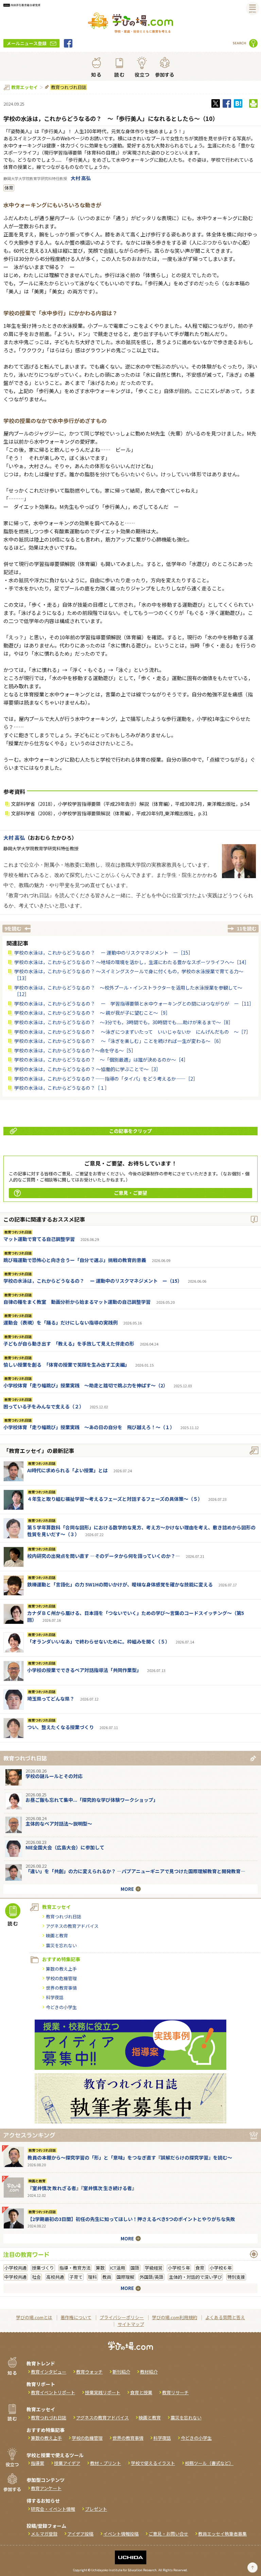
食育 (200, 2268)
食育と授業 (141, 2392)
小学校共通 (15, 2268)
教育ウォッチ (89, 2372)
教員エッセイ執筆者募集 (222, 2534)
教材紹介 (149, 2372)
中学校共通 (15, 2277)
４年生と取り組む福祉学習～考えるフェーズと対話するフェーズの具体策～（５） (115, 1499)
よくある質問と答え (225, 2317)
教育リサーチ (175, 2392)
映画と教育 (57, 1935)
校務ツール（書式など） (209, 2463)
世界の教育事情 (61, 1988)
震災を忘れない (61, 1945)
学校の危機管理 (61, 1978)
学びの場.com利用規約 (175, 2317)
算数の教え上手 (61, 1969)
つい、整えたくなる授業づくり (60, 1727)
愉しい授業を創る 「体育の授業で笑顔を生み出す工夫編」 (66, 1365)
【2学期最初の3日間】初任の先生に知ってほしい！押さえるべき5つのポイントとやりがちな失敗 (131, 2219)
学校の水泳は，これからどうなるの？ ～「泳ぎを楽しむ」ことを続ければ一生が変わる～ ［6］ (119, 1041)
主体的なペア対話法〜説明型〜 (59, 1824)
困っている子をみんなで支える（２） (44, 1406)
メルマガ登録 (44, 2534)
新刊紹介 (121, 2372)
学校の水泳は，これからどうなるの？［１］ (62, 1088)
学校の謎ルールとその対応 (54, 1776)
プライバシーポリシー (122, 2317)
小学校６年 (221, 2268)
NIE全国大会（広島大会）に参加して (65, 1847)
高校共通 (55, 2277)
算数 (100, 2268)
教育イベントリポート (53, 2392)
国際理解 (125, 2277)
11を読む (247, 928)
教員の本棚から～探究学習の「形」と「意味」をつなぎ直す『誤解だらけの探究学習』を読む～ (130, 2157)
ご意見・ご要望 (130, 1193)
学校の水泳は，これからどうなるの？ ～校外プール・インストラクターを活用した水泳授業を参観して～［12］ (128, 991)
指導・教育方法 (75, 2268)
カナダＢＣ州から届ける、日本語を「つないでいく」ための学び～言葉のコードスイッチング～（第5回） (136, 1616)
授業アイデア (67, 2463)
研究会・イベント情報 (53, 2509)
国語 (135, 2268)
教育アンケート (46, 2488)
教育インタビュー (49, 2372)
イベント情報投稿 (121, 2534)
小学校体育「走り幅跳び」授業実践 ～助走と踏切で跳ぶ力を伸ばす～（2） (86, 1385)
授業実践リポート (103, 2392)
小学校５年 (179, 2268)
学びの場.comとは (34, 2317)
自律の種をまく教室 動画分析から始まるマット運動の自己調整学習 (77, 1302)
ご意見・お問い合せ (168, 2534)
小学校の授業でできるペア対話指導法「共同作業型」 (84, 1670)
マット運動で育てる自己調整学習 (39, 1239)
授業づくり (43, 2268)
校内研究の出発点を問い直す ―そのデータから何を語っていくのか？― (104, 1556)
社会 (36, 2277)
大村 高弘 (81, 178)
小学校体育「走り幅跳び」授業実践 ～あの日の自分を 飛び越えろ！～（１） (89, 1427)
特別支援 (236, 2277)
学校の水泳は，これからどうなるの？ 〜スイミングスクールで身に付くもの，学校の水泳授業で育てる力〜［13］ (129, 975)
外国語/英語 (152, 2277)
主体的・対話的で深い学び (195, 2277)
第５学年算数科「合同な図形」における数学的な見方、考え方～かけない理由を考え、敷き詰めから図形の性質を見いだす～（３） (141, 1531)
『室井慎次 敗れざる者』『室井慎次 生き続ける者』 (82, 2188)
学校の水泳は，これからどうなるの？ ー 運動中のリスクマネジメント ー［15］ (104, 953)
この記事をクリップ (130, 1131)
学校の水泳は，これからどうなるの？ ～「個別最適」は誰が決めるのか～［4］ (101, 1060)
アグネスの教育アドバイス (72, 1926)
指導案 (38, 2463)
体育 (9, 188)
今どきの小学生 (61, 2007)
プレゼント (96, 2509)
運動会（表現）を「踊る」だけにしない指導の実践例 (60, 1322)
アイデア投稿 (80, 2534)
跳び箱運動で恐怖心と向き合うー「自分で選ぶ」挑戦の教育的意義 (75, 1260)
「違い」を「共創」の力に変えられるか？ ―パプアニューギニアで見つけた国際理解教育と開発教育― (135, 1871)
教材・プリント (106, 2463)
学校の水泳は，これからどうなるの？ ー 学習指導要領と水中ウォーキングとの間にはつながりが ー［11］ (134, 1003)
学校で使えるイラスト (153, 2463)
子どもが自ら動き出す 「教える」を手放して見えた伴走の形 (69, 1344)
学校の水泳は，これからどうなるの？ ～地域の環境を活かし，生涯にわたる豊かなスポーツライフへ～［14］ (132, 962)
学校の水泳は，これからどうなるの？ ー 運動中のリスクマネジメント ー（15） (93, 1281)
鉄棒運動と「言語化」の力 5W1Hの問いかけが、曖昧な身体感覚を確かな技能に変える (120, 1584)
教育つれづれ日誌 (69, 87)
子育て (76, 2277)
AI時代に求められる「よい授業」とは (67, 1470)
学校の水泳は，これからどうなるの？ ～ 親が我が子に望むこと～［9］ (92, 1013)
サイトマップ (131, 2324)
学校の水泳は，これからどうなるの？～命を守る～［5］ (75, 1050)
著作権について (76, 2317)
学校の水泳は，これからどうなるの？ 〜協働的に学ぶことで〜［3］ (88, 1069)
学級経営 (154, 2268)
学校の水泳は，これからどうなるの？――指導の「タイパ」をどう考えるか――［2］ (106, 1079)
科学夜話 (55, 1997)
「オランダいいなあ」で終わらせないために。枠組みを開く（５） (99, 1641)
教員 (107, 2277)
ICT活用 (118, 2268)
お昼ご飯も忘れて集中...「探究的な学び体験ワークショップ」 (92, 1800)
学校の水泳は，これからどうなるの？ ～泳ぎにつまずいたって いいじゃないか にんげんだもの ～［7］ (133, 1032)
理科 (92, 2277)
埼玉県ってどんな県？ (51, 1699)
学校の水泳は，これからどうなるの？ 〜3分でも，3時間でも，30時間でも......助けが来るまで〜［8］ (124, 1022)
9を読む (13, 928)
